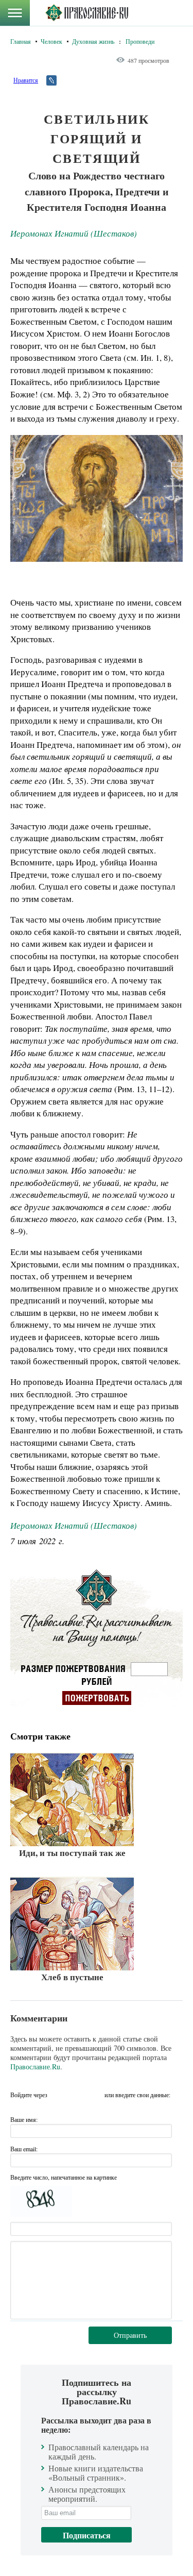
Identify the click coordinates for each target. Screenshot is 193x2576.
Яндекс (77, 2095)
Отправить (130, 2335)
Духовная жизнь (93, 41)
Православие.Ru (35, 2067)
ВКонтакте (58, 2095)
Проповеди (140, 41)
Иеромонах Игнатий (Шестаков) (74, 233)
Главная (21, 41)
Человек (51, 41)
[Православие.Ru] (87, 13)
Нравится (26, 80)
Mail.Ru (95, 2095)
